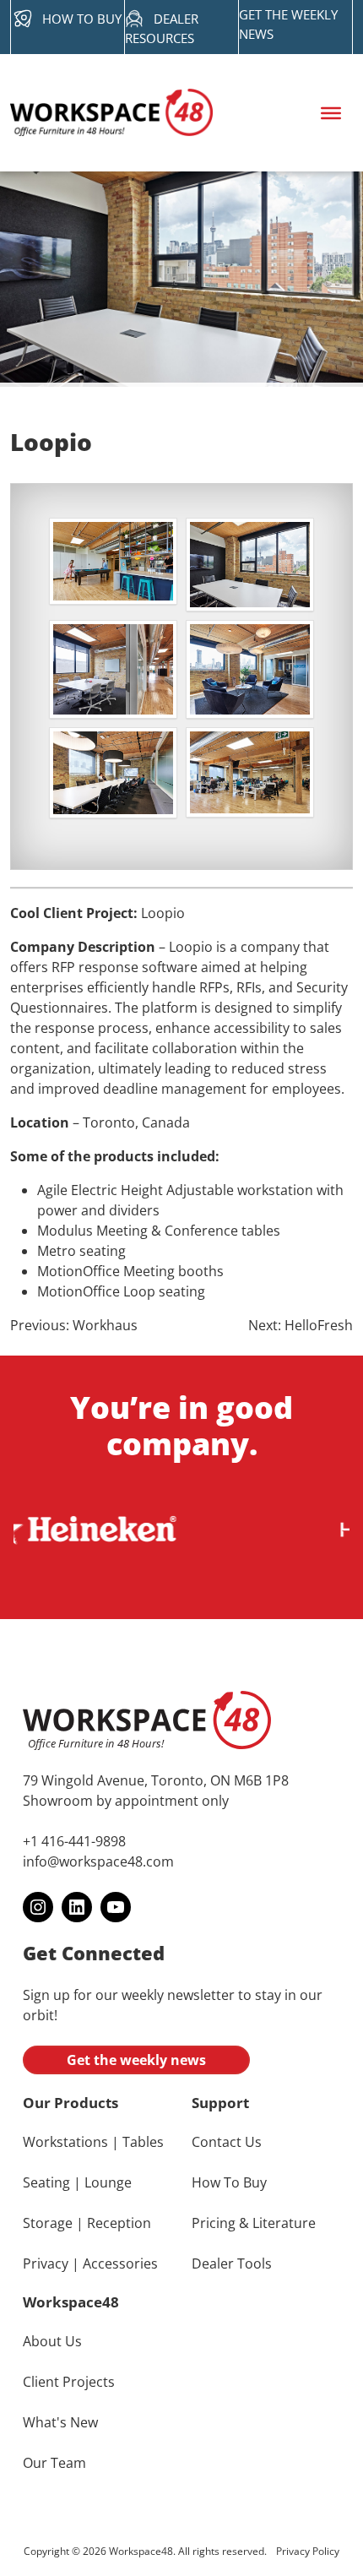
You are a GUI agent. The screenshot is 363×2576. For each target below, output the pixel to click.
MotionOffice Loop (96, 1291)
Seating (46, 2182)
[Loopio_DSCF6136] (113, 669)
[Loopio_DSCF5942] (113, 561)
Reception (119, 2223)
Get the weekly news (136, 2060)
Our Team (54, 2463)
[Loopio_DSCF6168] (250, 565)
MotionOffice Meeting (106, 1271)
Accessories (120, 2264)
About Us (52, 2341)
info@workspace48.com (98, 1861)
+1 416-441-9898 (74, 1841)
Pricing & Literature (254, 2223)
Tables (143, 2142)
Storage (48, 2223)
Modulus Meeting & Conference (138, 1231)
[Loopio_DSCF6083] (250, 772)
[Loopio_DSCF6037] (250, 669)
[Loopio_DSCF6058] (113, 773)
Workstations (65, 2142)
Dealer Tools (232, 2264)
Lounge (108, 2182)
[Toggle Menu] (331, 112)
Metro (57, 1251)
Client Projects (69, 2382)
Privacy (46, 2264)
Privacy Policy (308, 2551)
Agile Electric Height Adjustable (135, 1190)
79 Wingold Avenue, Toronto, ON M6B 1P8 (156, 1780)
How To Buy (229, 2182)
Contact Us (227, 2142)
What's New (60, 2422)
